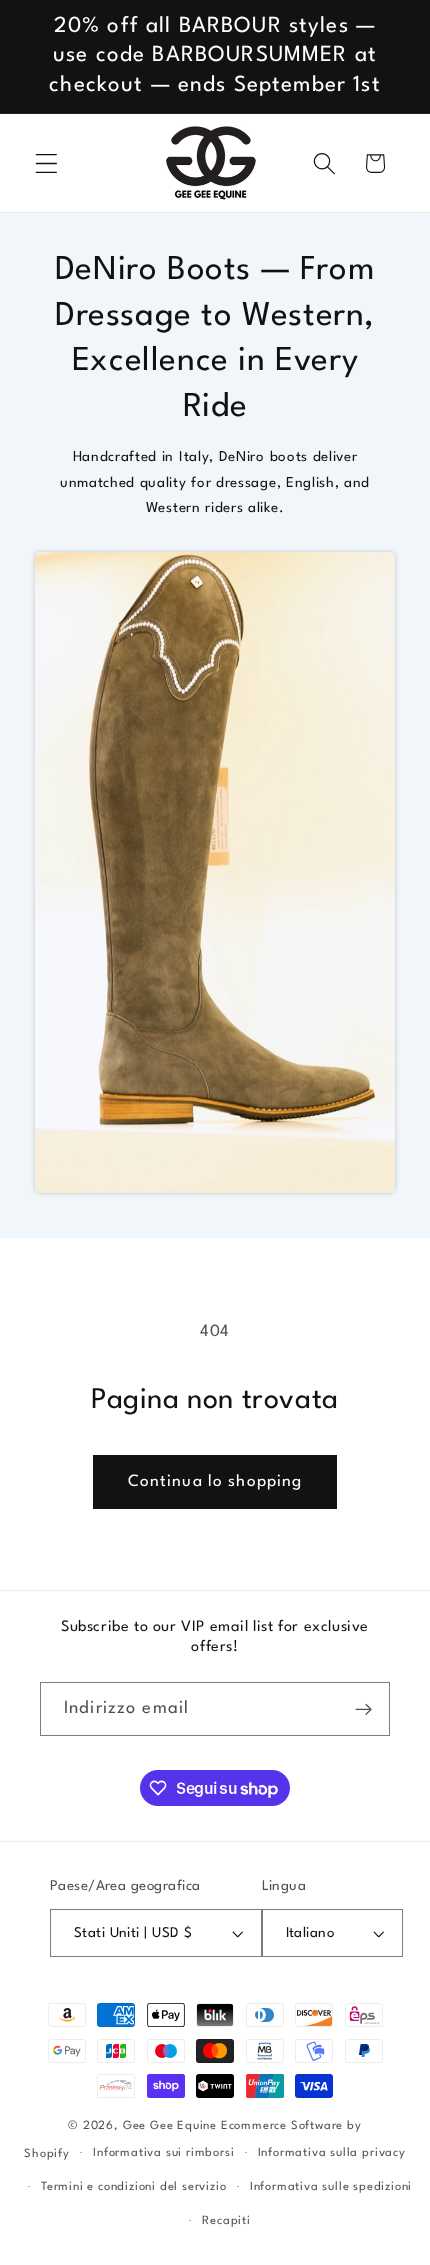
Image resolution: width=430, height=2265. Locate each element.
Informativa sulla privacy (332, 2153)
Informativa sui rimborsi (163, 2153)
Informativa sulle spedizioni (331, 2187)
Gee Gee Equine (170, 2126)
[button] (46, 163)
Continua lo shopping (215, 1482)
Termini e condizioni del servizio (134, 2187)
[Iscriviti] (363, 1709)
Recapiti (226, 2221)
